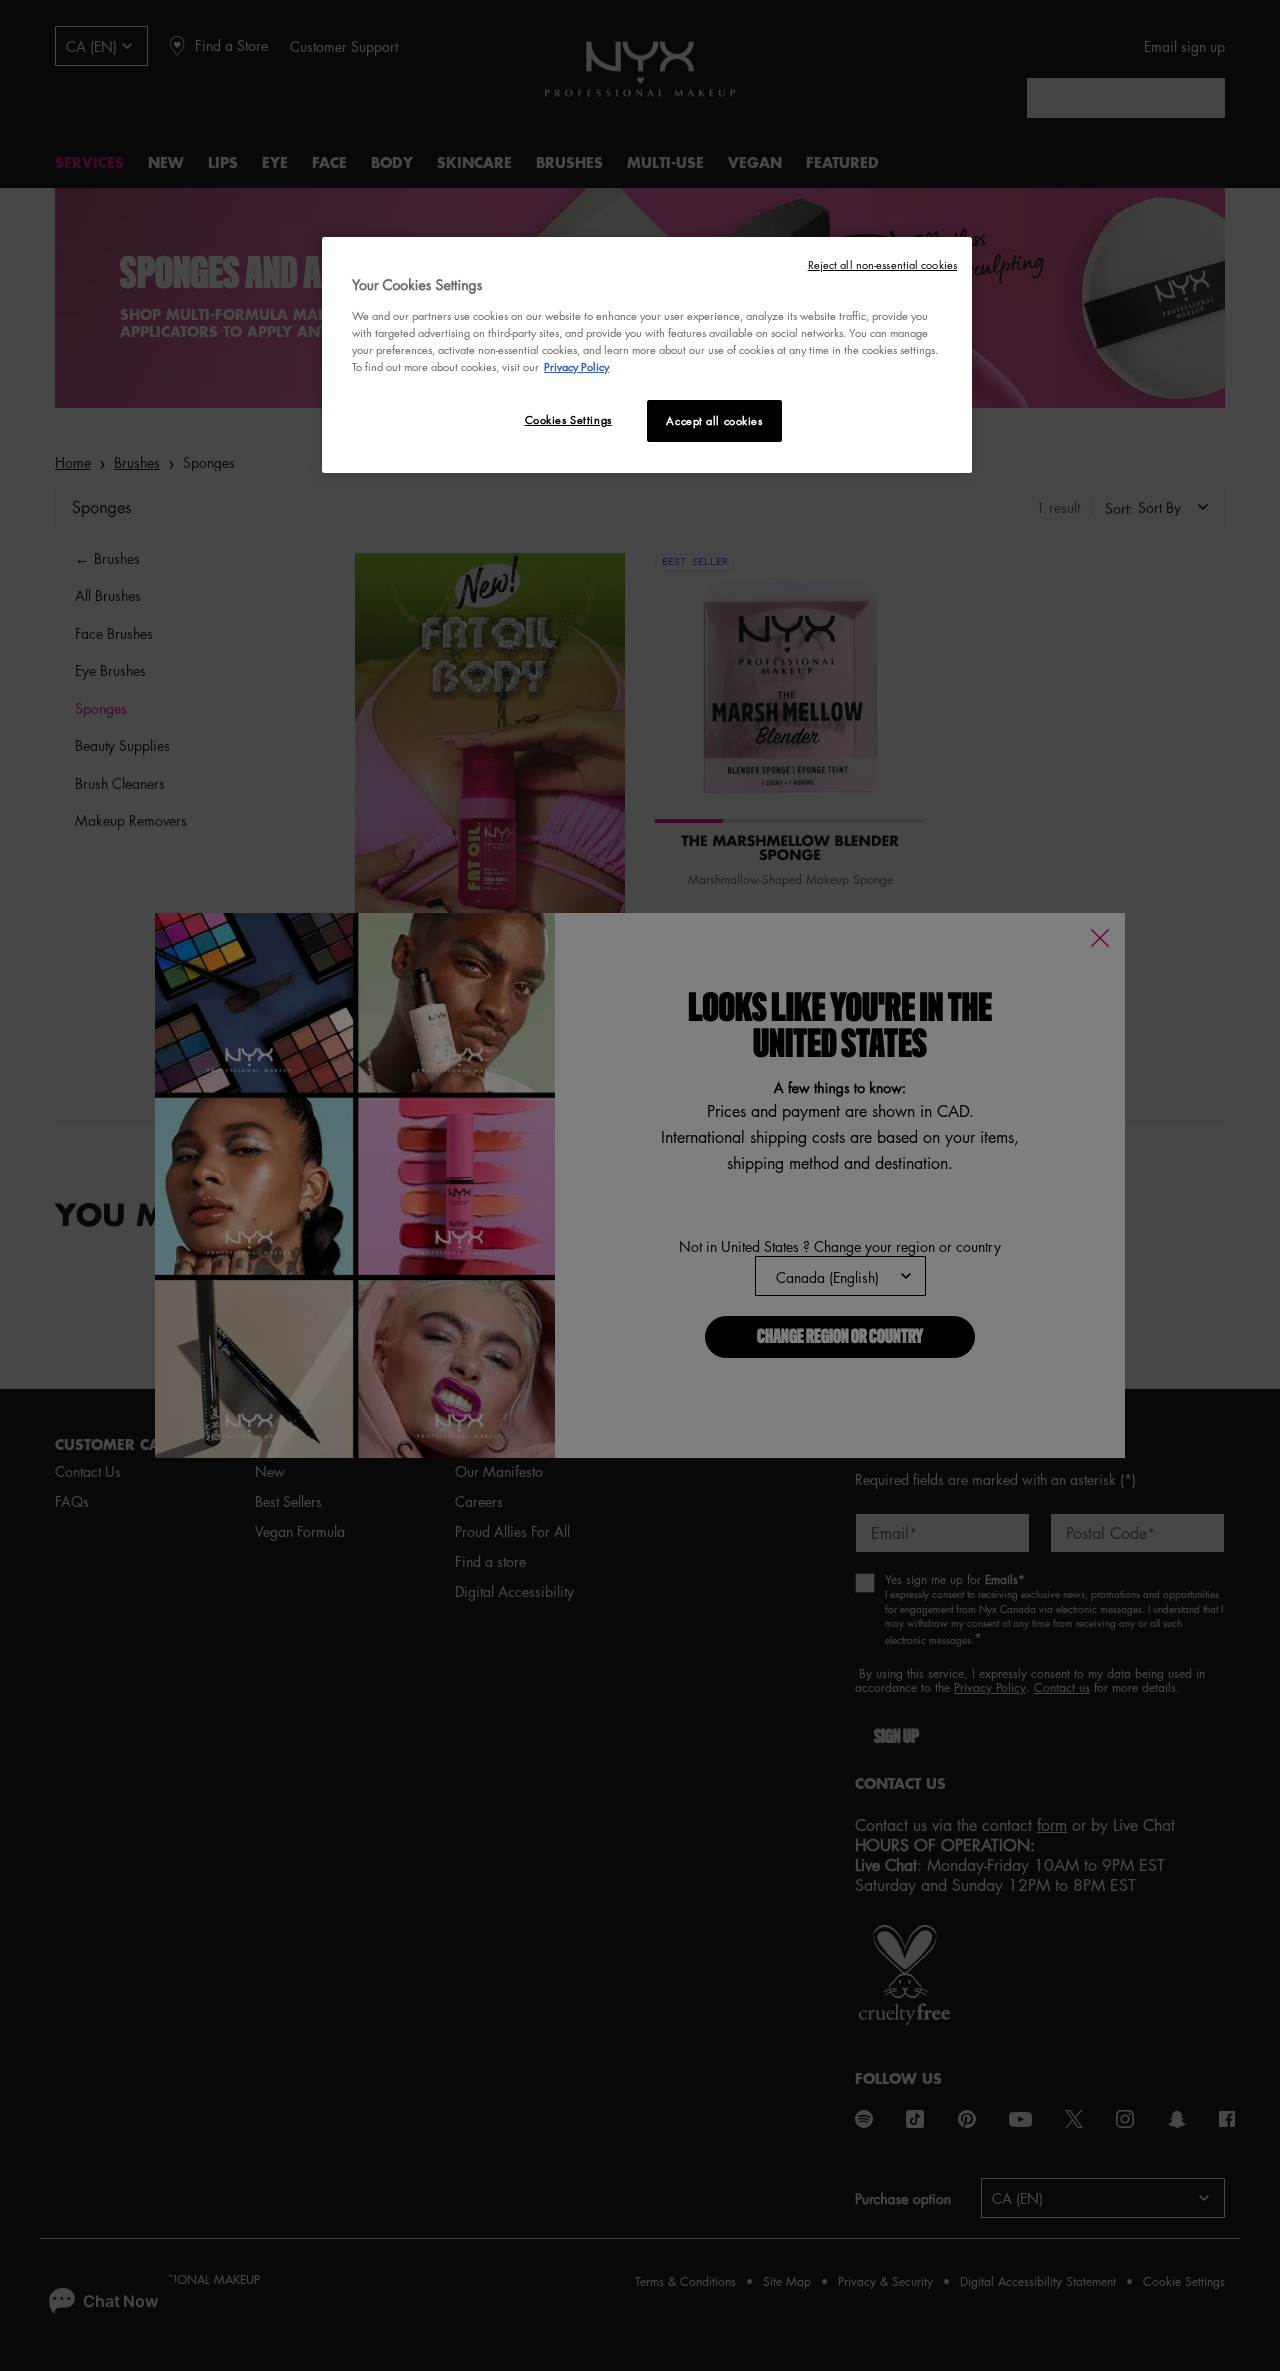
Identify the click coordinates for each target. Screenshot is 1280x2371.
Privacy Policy (576, 366)
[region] (647, 355)
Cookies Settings (568, 419)
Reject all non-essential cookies (882, 264)
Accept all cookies (714, 420)
